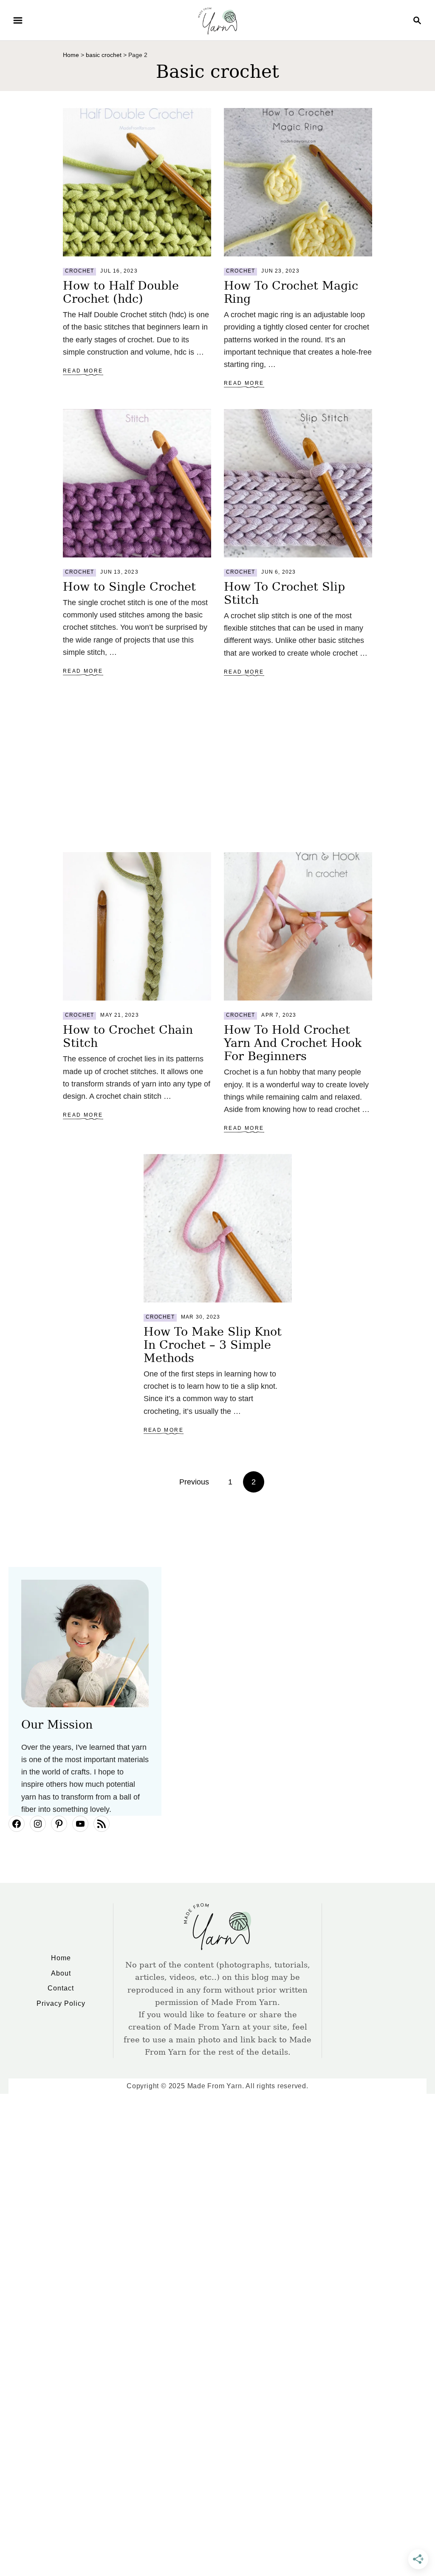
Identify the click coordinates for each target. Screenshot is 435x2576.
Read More (83, 371)
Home (71, 55)
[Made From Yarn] (217, 20)
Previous (194, 1482)
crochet (79, 271)
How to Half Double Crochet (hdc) (121, 292)
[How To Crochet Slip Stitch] (298, 483)
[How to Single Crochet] (137, 483)
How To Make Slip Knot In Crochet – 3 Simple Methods (213, 1345)
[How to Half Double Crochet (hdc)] (137, 182)
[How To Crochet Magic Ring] (298, 182)
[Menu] (18, 20)
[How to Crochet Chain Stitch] (137, 926)
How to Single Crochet (129, 587)
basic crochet (104, 55)
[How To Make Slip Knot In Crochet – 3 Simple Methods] (218, 1228)
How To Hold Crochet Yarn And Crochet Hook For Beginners (293, 1043)
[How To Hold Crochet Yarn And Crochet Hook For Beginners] (298, 926)
